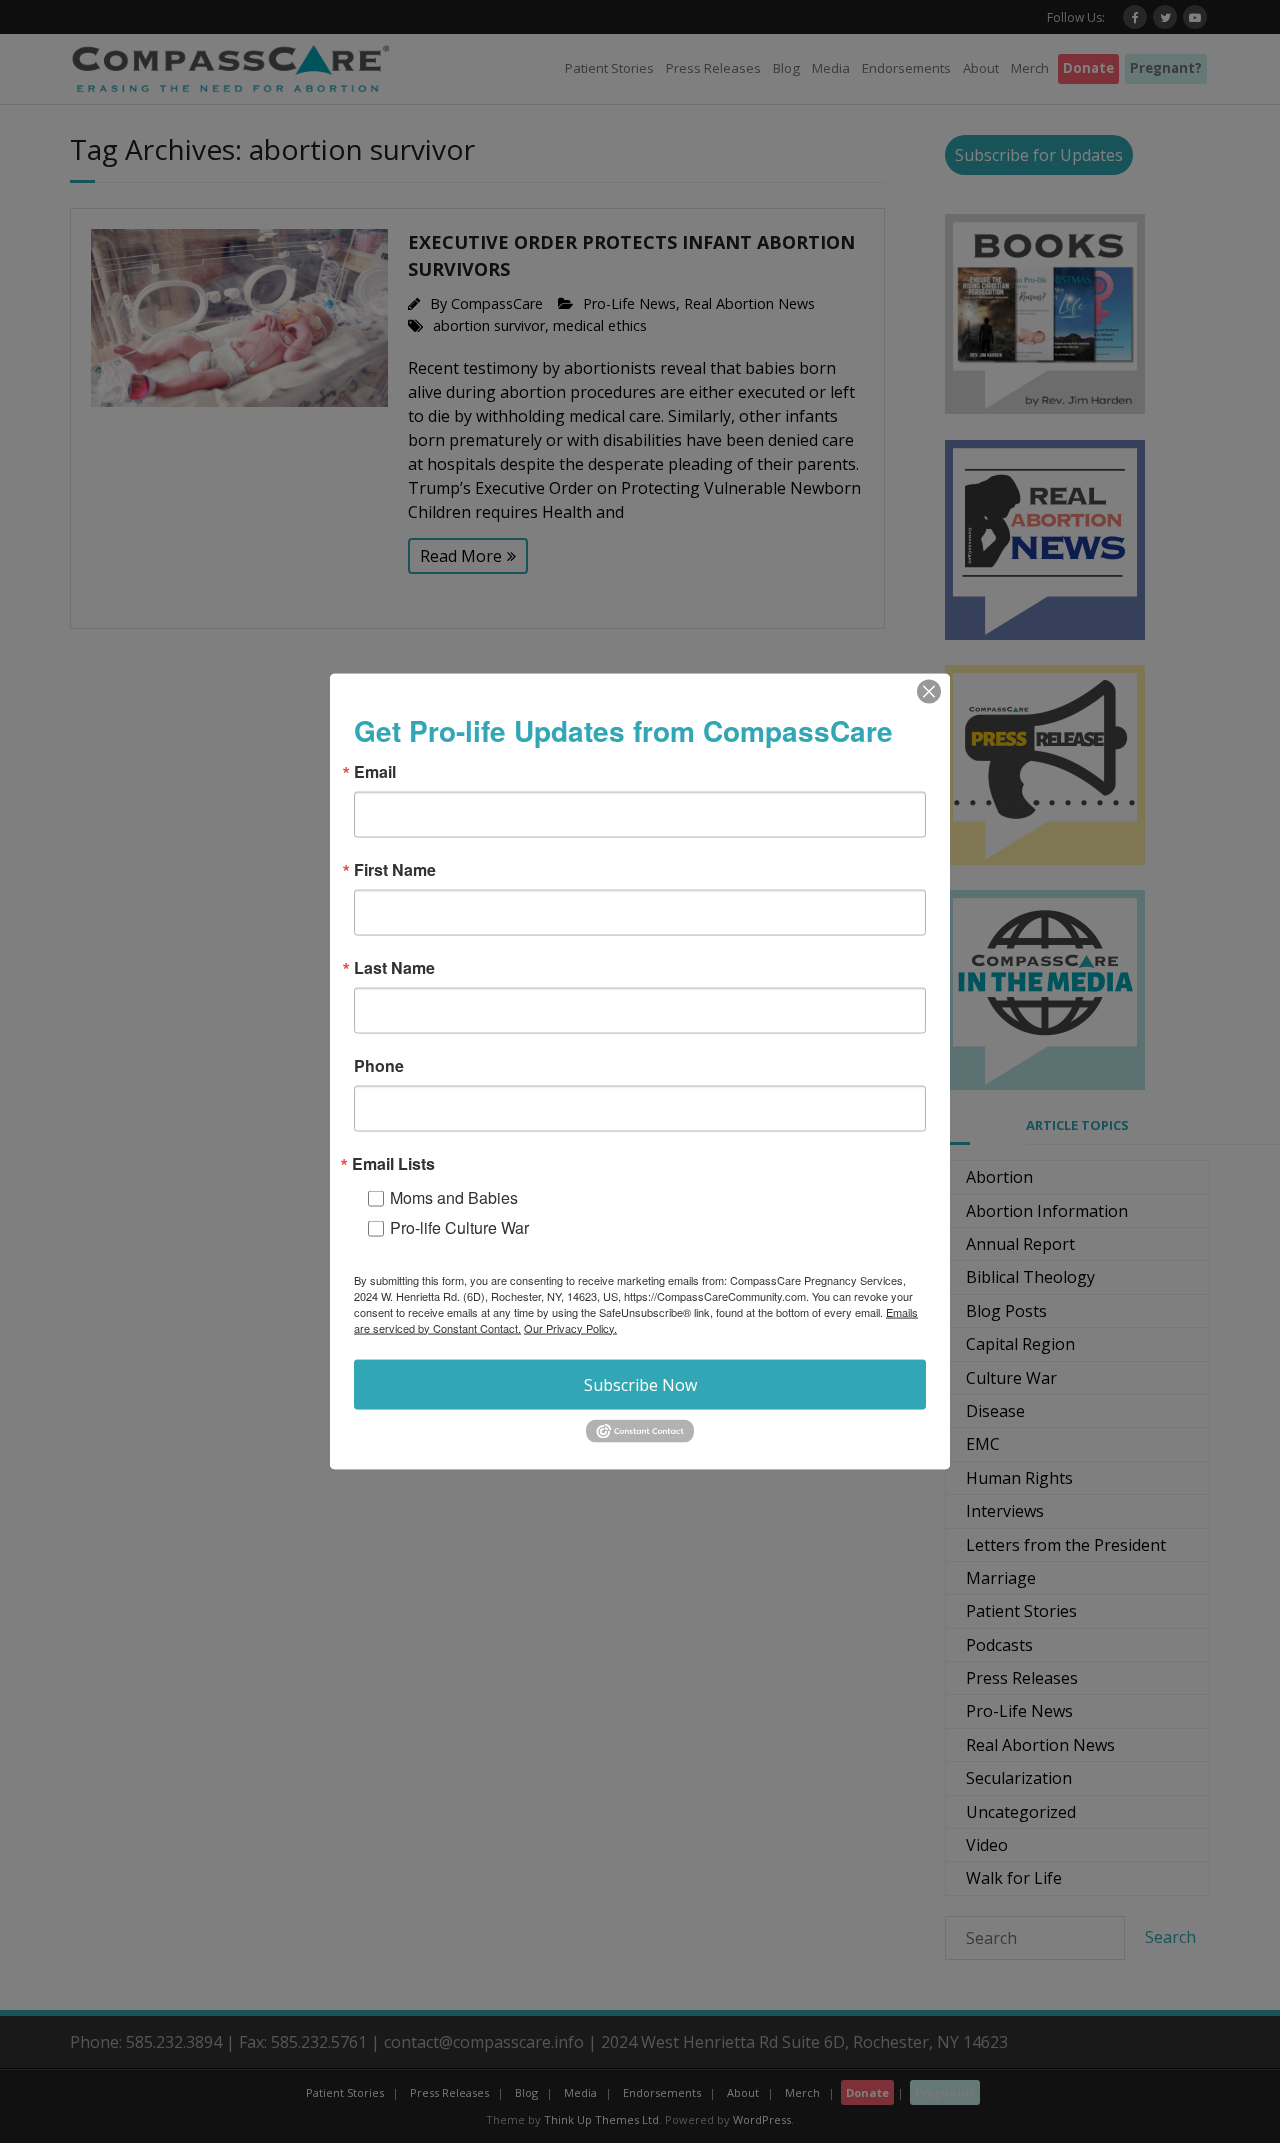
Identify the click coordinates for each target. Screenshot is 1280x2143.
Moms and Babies (454, 1196)
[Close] (929, 691)
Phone (379, 1065)
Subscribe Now (640, 1384)
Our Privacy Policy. (570, 1327)
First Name (395, 869)
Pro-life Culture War (459, 1226)
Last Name (394, 967)
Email (375, 771)
